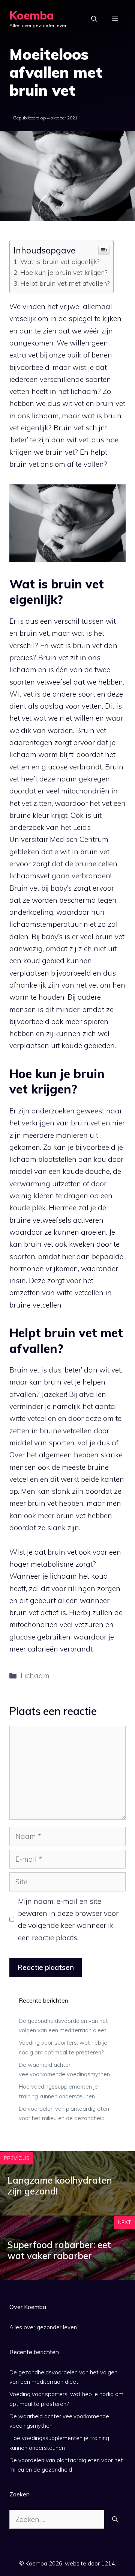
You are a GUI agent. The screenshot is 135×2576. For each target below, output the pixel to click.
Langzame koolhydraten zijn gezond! (60, 2186)
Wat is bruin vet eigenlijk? (60, 262)
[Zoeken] (115, 2519)
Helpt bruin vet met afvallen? (65, 283)
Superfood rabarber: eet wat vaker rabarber (59, 2250)
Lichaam (35, 1676)
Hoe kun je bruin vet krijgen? (64, 272)
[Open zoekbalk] (94, 19)
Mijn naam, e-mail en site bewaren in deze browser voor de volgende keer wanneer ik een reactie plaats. (68, 1919)
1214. (109, 2563)
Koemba (32, 15)
